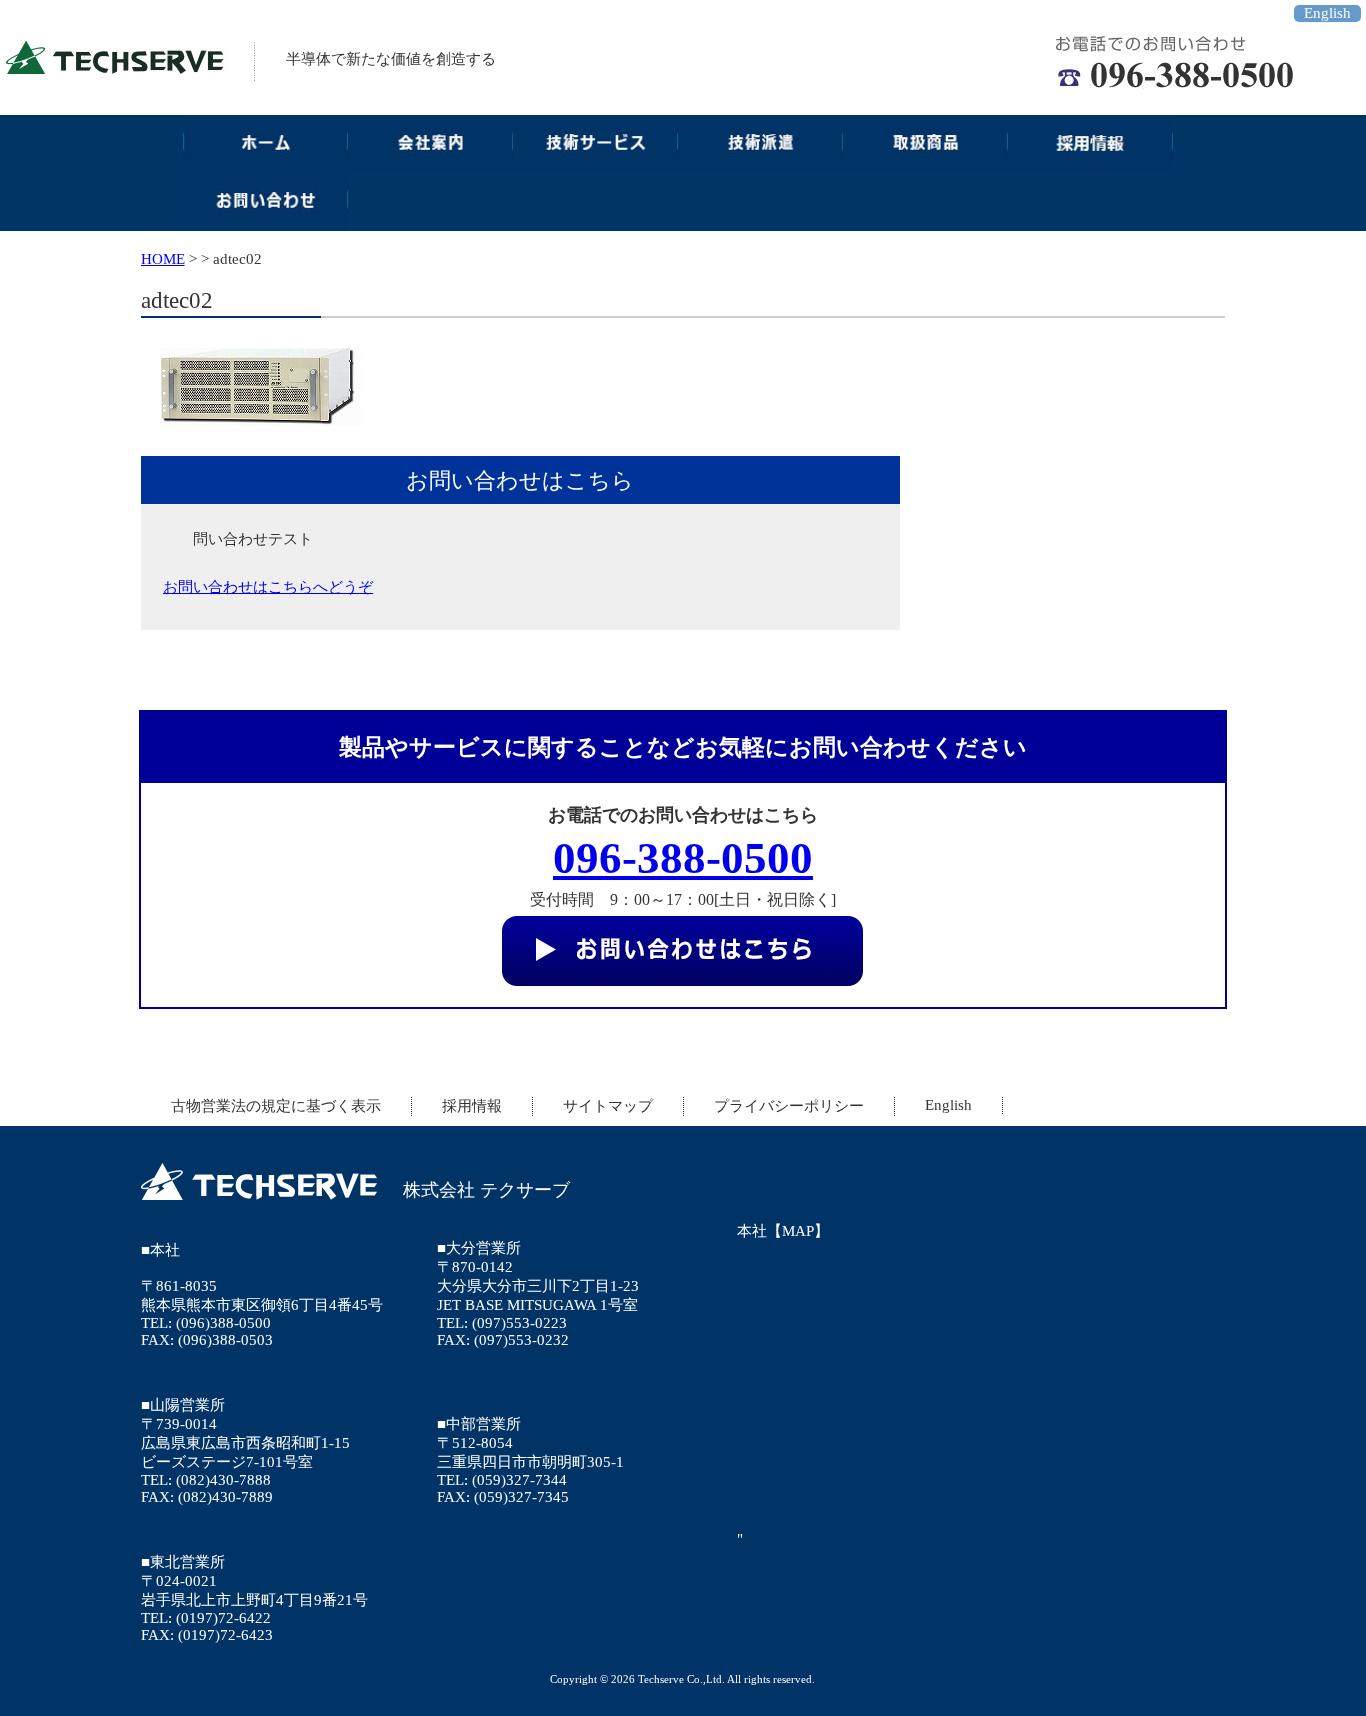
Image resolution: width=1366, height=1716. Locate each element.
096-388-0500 (683, 858)
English (1327, 13)
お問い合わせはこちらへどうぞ (268, 587)
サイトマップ (608, 1106)
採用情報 (472, 1106)
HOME (163, 259)
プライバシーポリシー (789, 1106)
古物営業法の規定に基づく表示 (276, 1106)
